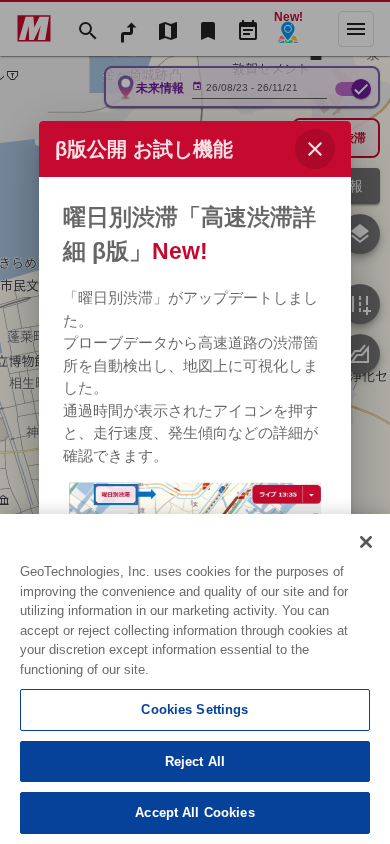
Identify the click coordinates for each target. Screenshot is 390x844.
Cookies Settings (194, 709)
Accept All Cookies (194, 812)
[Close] (366, 542)
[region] (195, 679)
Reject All (195, 761)
